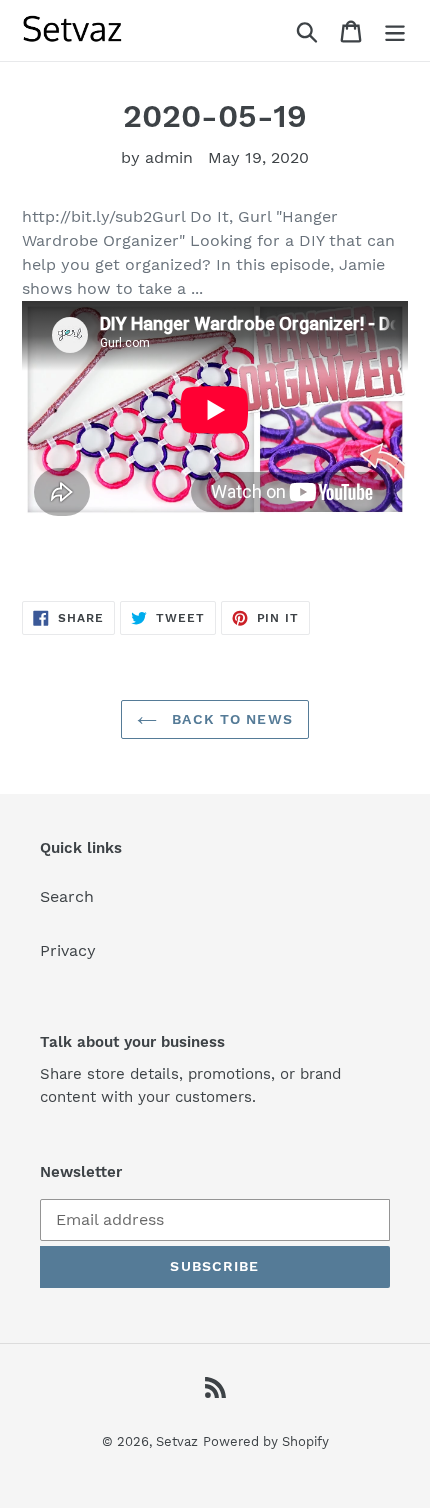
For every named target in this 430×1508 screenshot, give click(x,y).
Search (67, 896)
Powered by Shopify (266, 1441)
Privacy (68, 950)
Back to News (230, 719)
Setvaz (177, 1441)
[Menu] (395, 30)
